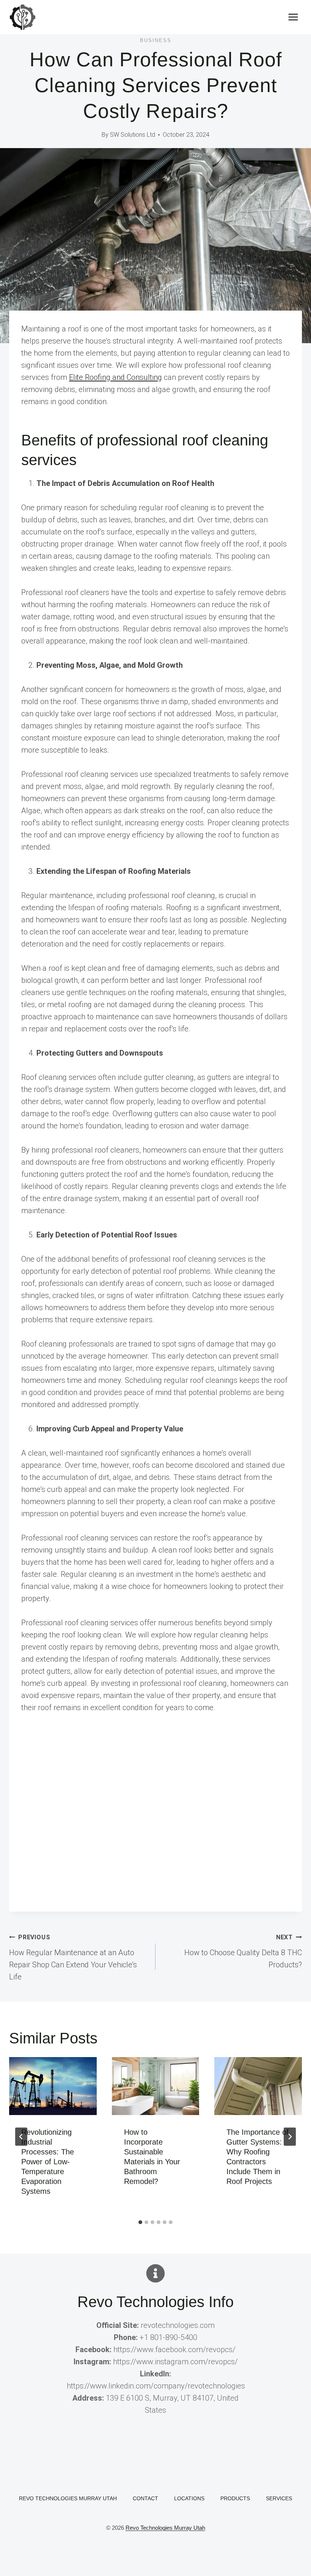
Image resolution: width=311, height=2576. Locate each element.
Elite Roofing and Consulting (115, 377)
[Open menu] (293, 17)
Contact (145, 2498)
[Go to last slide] (21, 2137)
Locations (189, 2498)
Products (235, 2498)
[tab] (140, 2222)
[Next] (290, 2137)
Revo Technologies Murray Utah (68, 2498)
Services (279, 2498)
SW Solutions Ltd (133, 135)
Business (156, 40)
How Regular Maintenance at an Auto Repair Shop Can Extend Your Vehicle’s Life (73, 1957)
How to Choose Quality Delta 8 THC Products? (243, 1951)
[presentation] (53, 2086)
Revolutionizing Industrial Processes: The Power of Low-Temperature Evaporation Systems (48, 2162)
